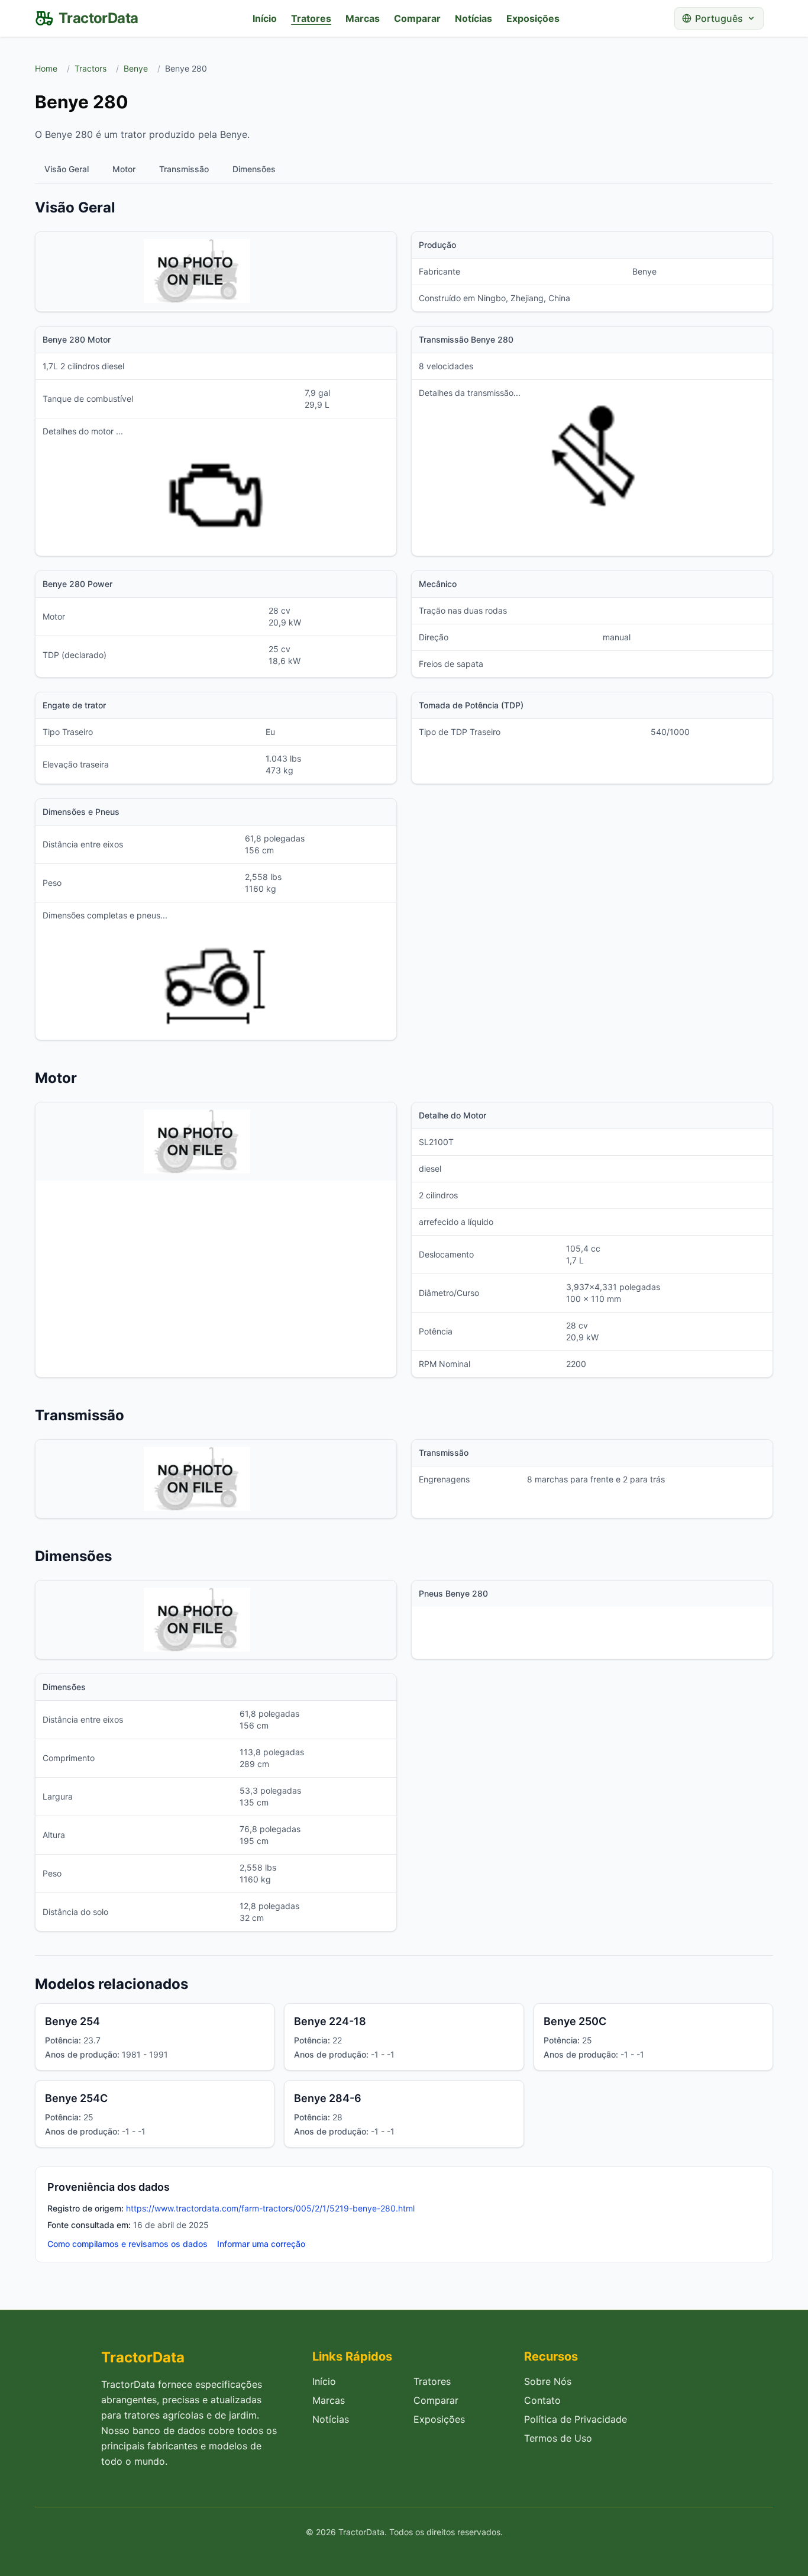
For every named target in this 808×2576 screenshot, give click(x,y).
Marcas (363, 18)
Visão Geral (67, 169)
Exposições (533, 18)
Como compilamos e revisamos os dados (127, 2244)
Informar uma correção (261, 2244)
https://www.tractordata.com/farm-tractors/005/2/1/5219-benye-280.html (270, 2208)
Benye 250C (575, 2021)
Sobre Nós (548, 2381)
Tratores (311, 18)
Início (265, 18)
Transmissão (184, 169)
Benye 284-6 (328, 2098)
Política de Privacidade (576, 2419)
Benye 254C (76, 2098)
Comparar (417, 18)
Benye (136, 68)
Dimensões (254, 169)
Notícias (474, 18)
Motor (124, 169)
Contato (542, 2400)
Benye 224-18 (330, 2021)
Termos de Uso (558, 2438)
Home (46, 68)
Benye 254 (72, 2021)
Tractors (91, 68)
